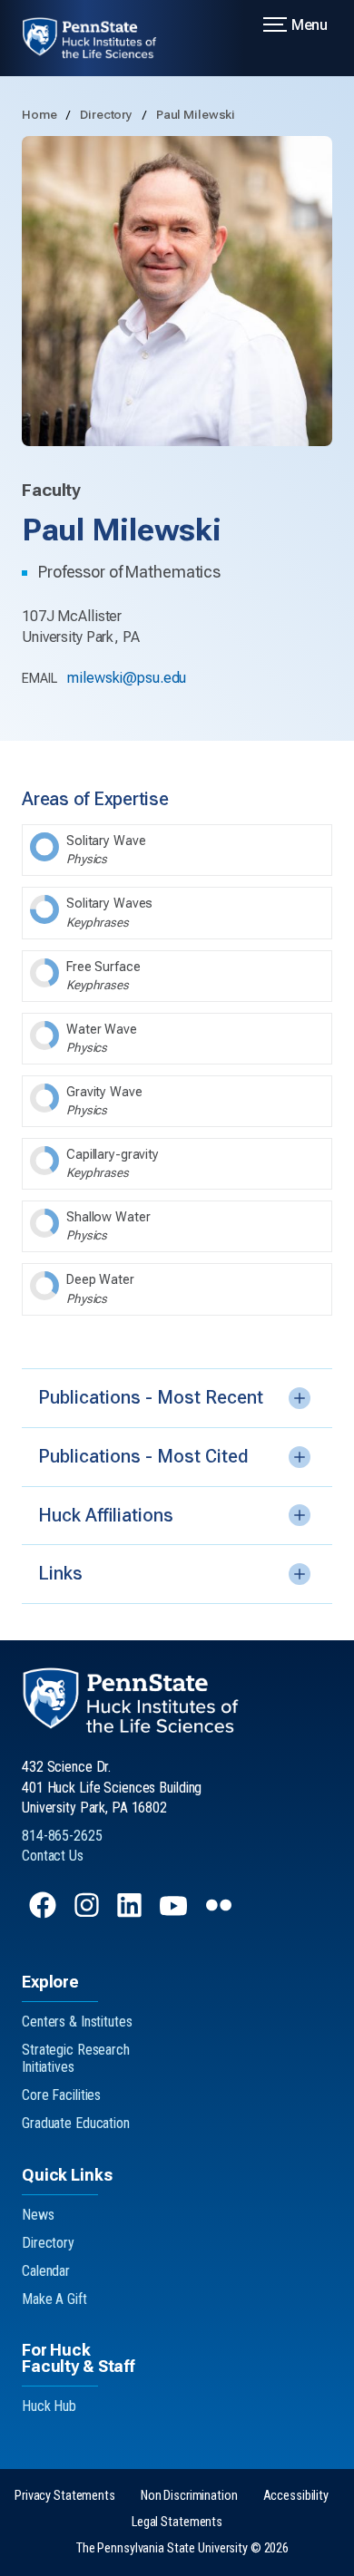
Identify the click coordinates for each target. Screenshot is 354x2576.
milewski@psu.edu (127, 678)
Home (40, 114)
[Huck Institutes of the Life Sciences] (100, 38)
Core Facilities (61, 2095)
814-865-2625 (62, 1836)
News (38, 2215)
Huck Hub (49, 2406)
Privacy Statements (65, 2496)
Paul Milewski (196, 114)
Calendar (46, 2271)
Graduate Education (76, 2123)
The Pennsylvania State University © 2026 (182, 2548)
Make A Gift (54, 2299)
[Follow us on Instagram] (88, 1914)
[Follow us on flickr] (221, 1914)
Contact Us (53, 1856)
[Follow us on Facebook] (44, 1914)
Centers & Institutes (77, 2022)
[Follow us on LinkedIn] (131, 1914)
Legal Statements (177, 2522)
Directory (108, 114)
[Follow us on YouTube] (175, 1914)
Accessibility (296, 2496)
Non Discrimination (189, 2496)
